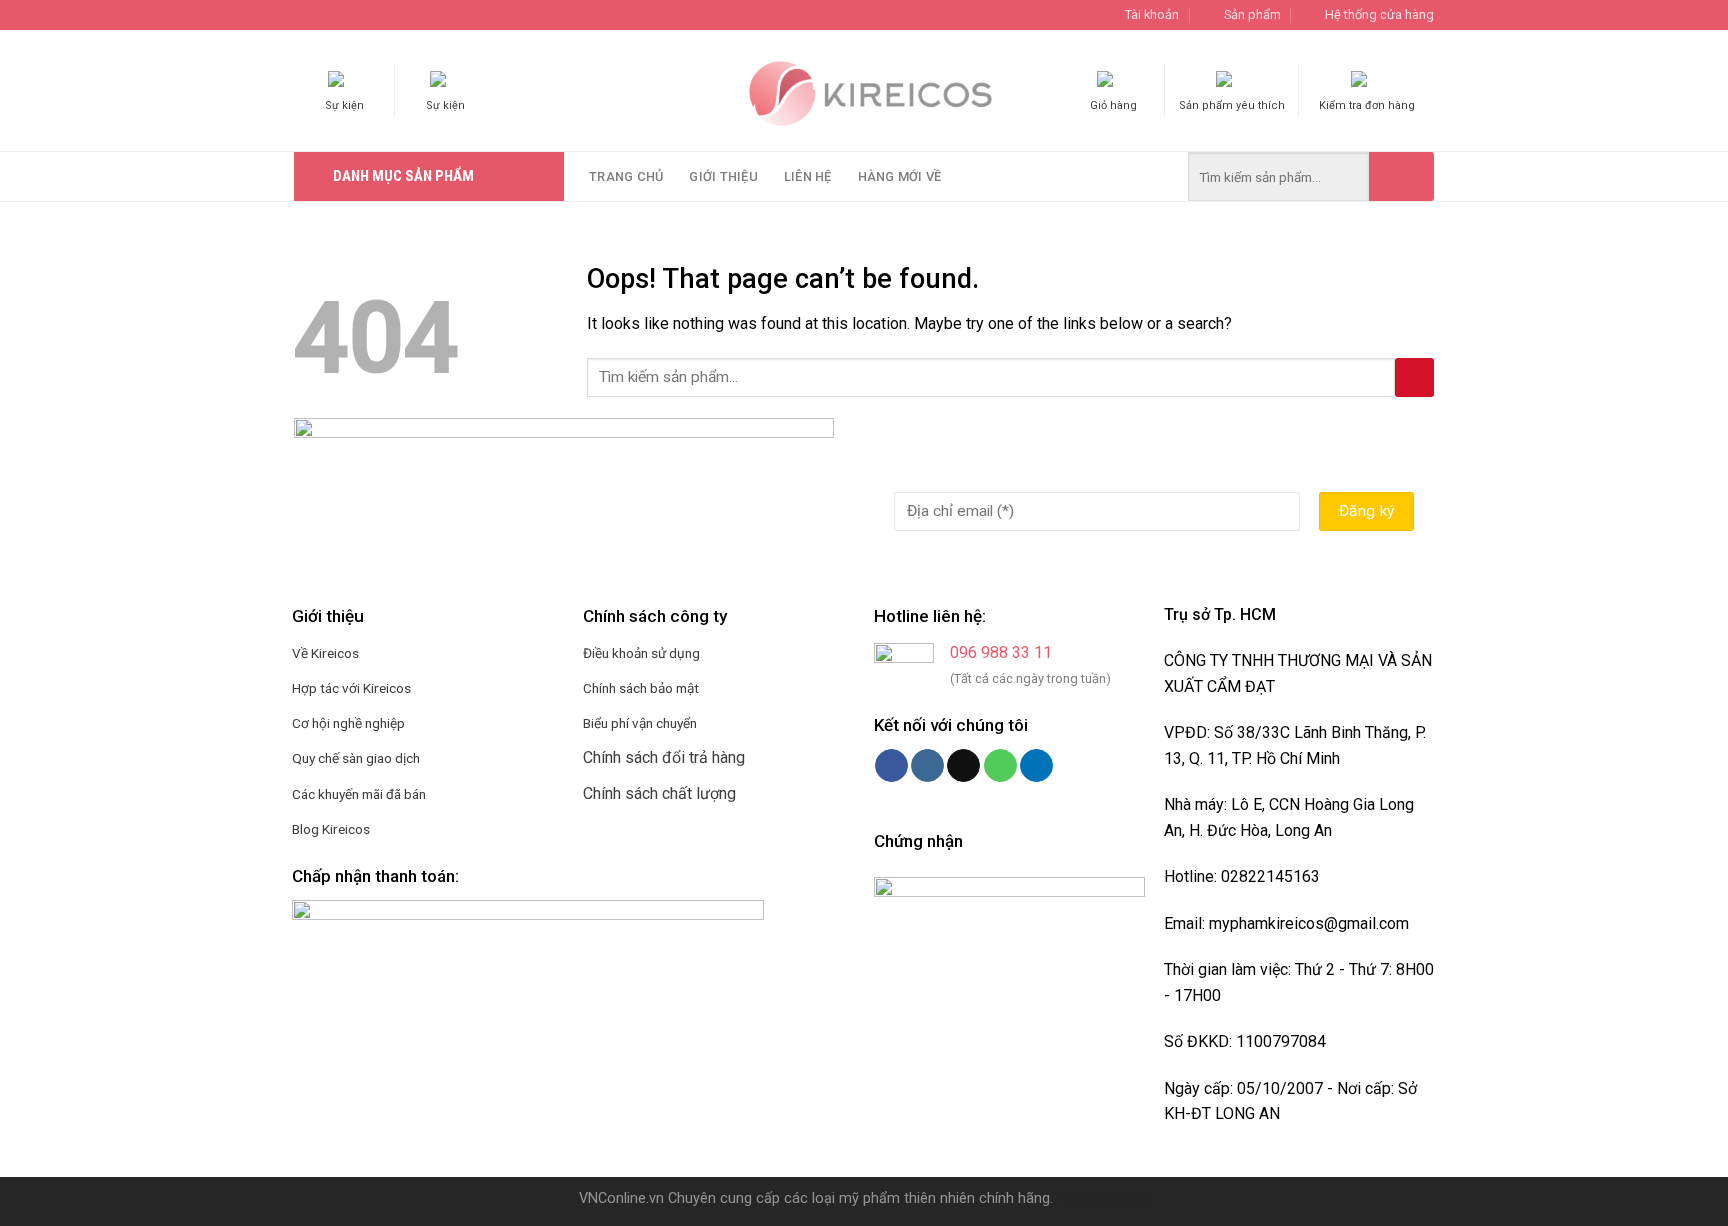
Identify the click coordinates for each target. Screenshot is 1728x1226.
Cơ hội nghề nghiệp (348, 723)
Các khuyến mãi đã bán (359, 794)
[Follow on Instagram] (927, 766)
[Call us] (1000, 766)
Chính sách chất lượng (659, 793)
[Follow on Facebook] (891, 766)
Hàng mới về (900, 176)
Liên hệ (808, 176)
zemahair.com (1103, 1198)
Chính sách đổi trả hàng (664, 757)
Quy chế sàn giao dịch (356, 758)
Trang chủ (626, 176)
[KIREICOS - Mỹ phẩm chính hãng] (864, 91)
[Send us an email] (963, 766)
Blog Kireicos (331, 829)
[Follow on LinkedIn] (1036, 766)
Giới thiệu (723, 176)
